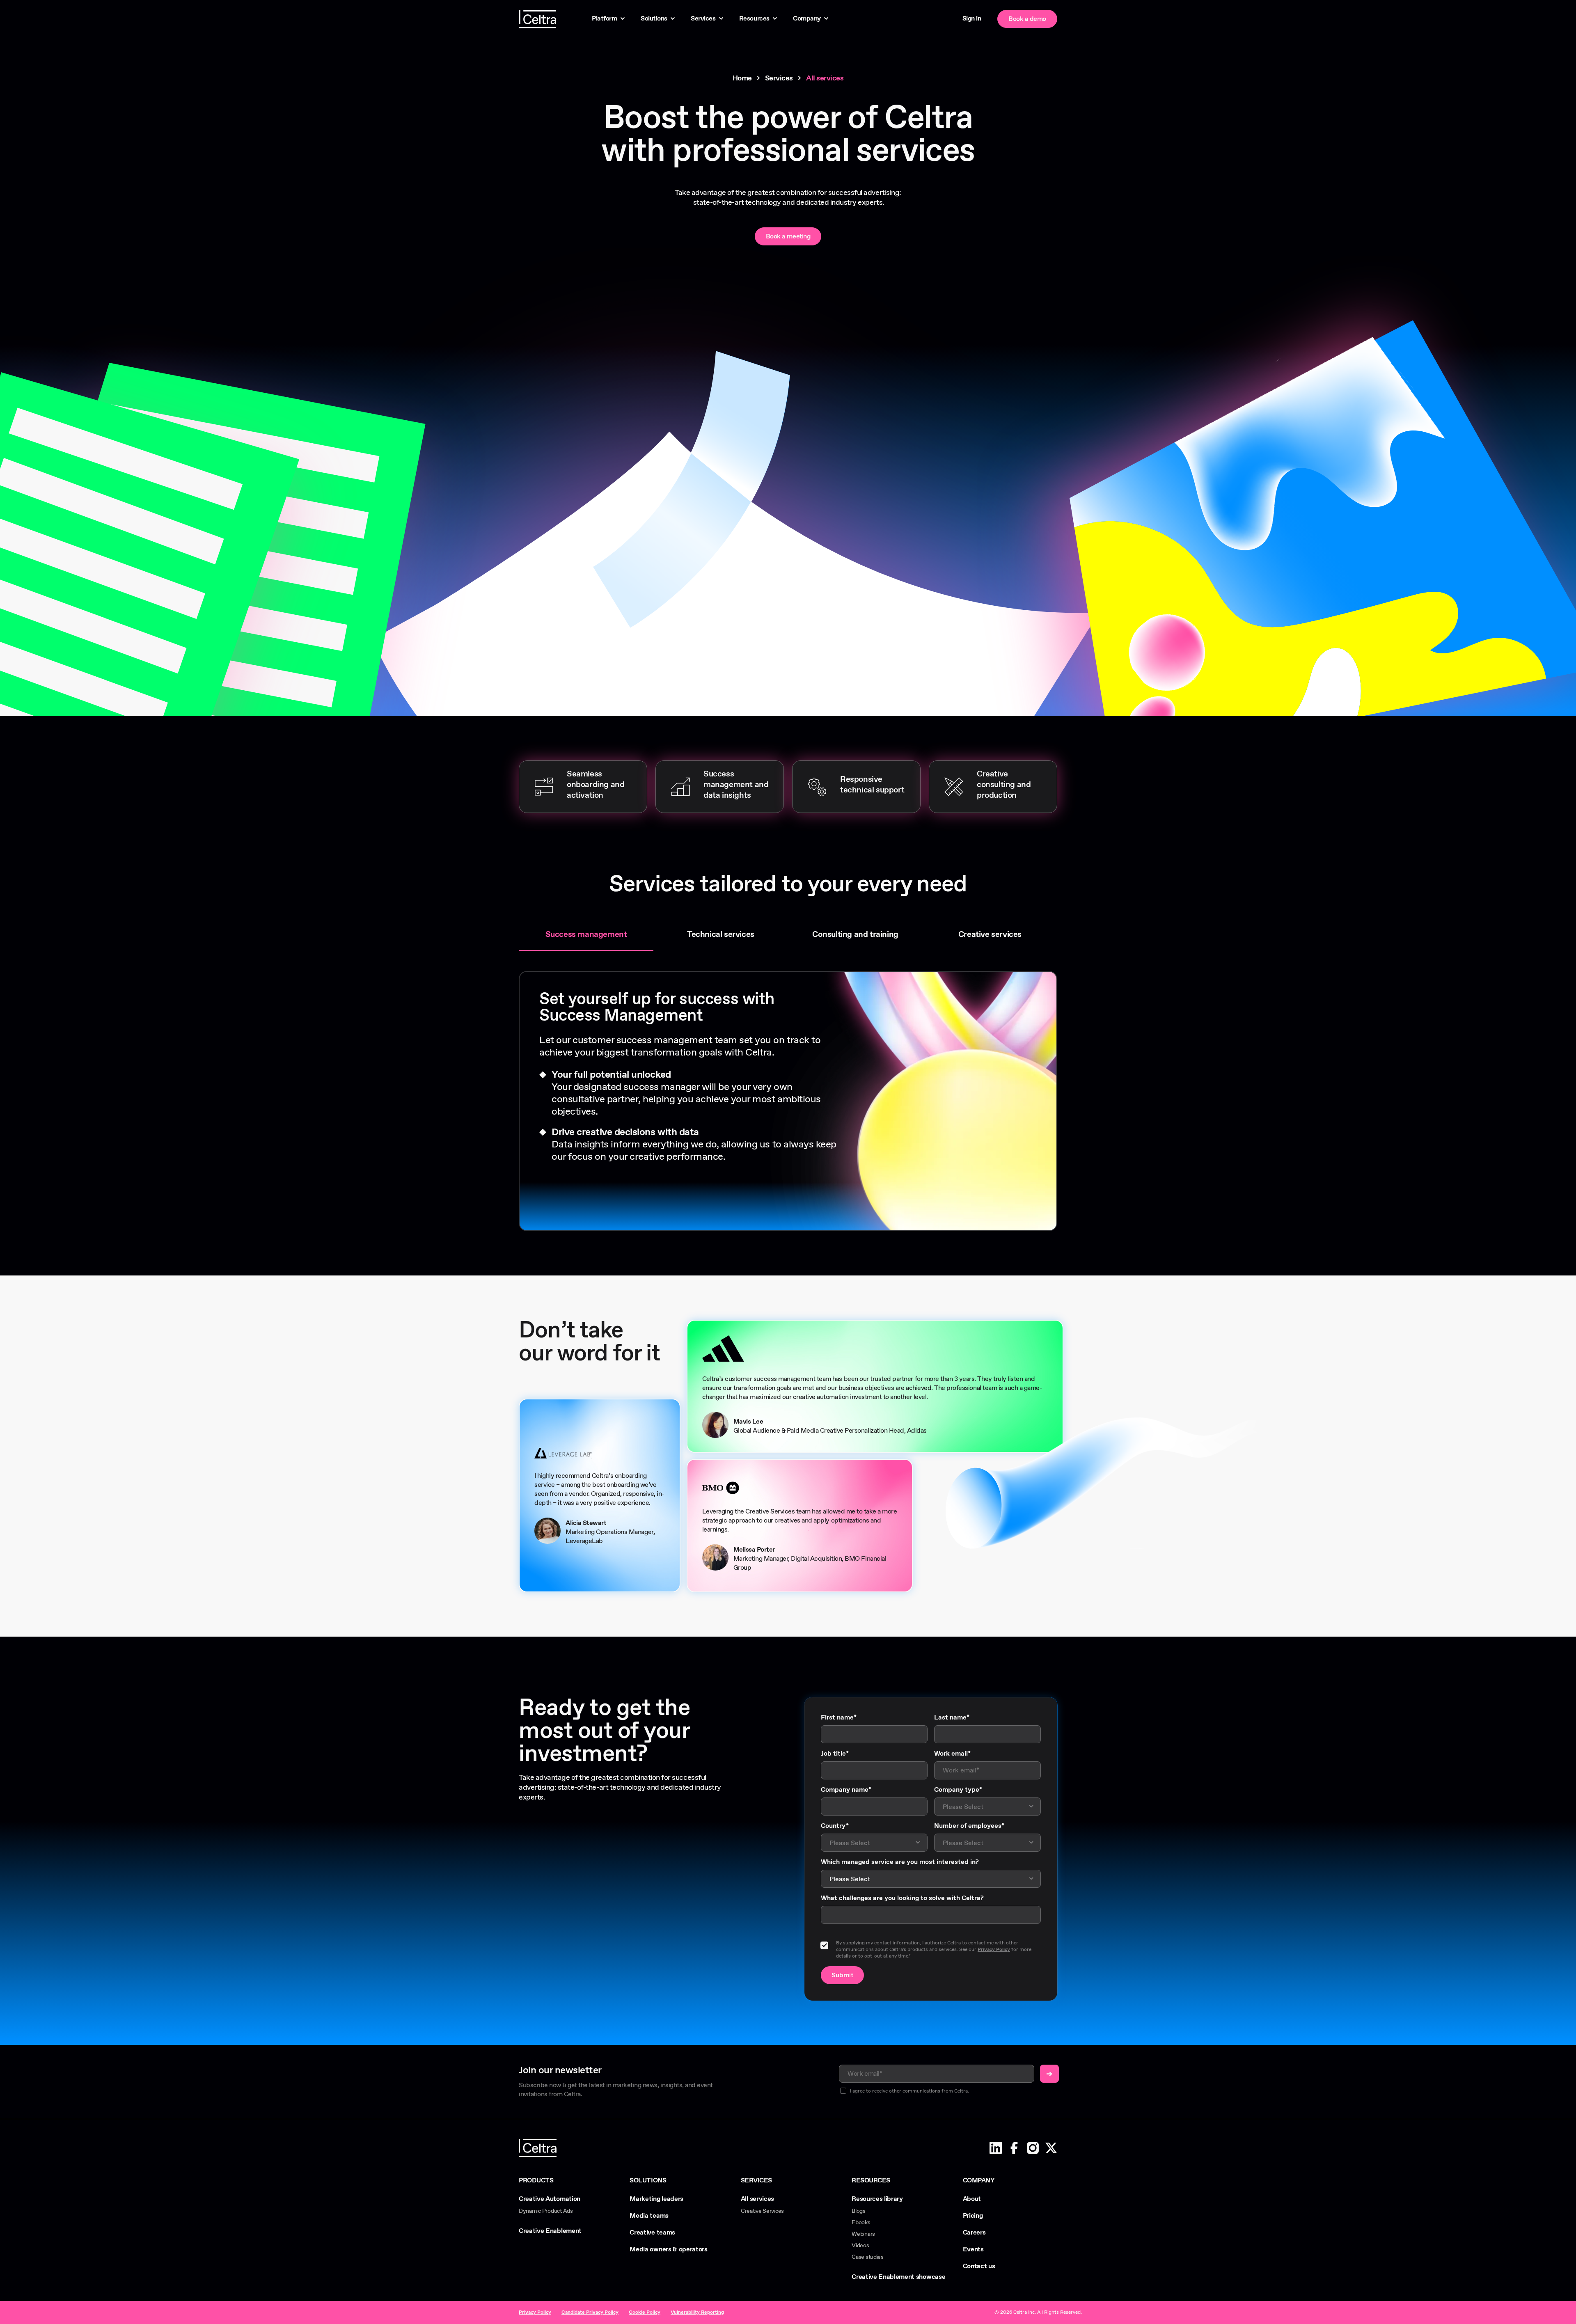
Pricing (973, 2216)
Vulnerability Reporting (697, 2313)
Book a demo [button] (1027, 19)
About (972, 2199)
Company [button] (807, 19)
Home (742, 78)
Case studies (868, 2257)
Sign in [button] (972, 19)
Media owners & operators (668, 2250)
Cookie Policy (645, 2313)
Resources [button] (754, 19)
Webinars (863, 2234)
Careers (974, 2233)
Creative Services (762, 2211)
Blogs (859, 2211)
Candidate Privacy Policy (590, 2313)
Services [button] (703, 19)
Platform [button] (604, 19)
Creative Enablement (550, 2231)
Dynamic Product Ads (546, 2211)
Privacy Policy (994, 1950)
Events (973, 2250)
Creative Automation (550, 2199)
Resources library (877, 2199)
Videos (860, 2246)
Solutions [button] (654, 19)
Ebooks (861, 2223)
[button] (996, 2148)
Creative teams (652, 2233)
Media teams (649, 2216)
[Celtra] (551, 19)
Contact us (979, 2267)
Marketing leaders (656, 2199)
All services (757, 2199)
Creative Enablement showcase (898, 2277)
